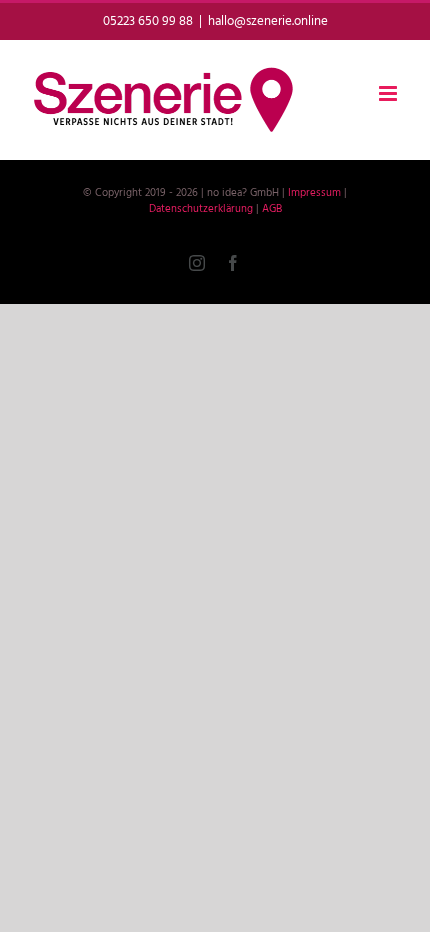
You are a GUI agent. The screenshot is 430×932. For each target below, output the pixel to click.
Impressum (314, 193)
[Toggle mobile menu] (389, 93)
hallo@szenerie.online (268, 21)
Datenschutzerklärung (201, 209)
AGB (272, 209)
